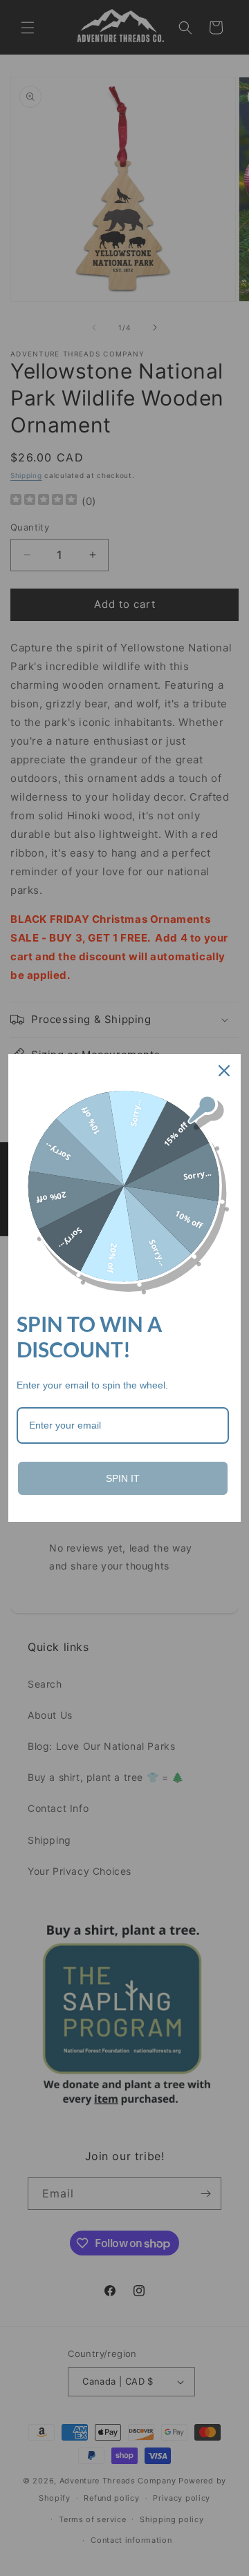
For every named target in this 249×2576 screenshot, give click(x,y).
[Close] (224, 1071)
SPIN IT (123, 1478)
